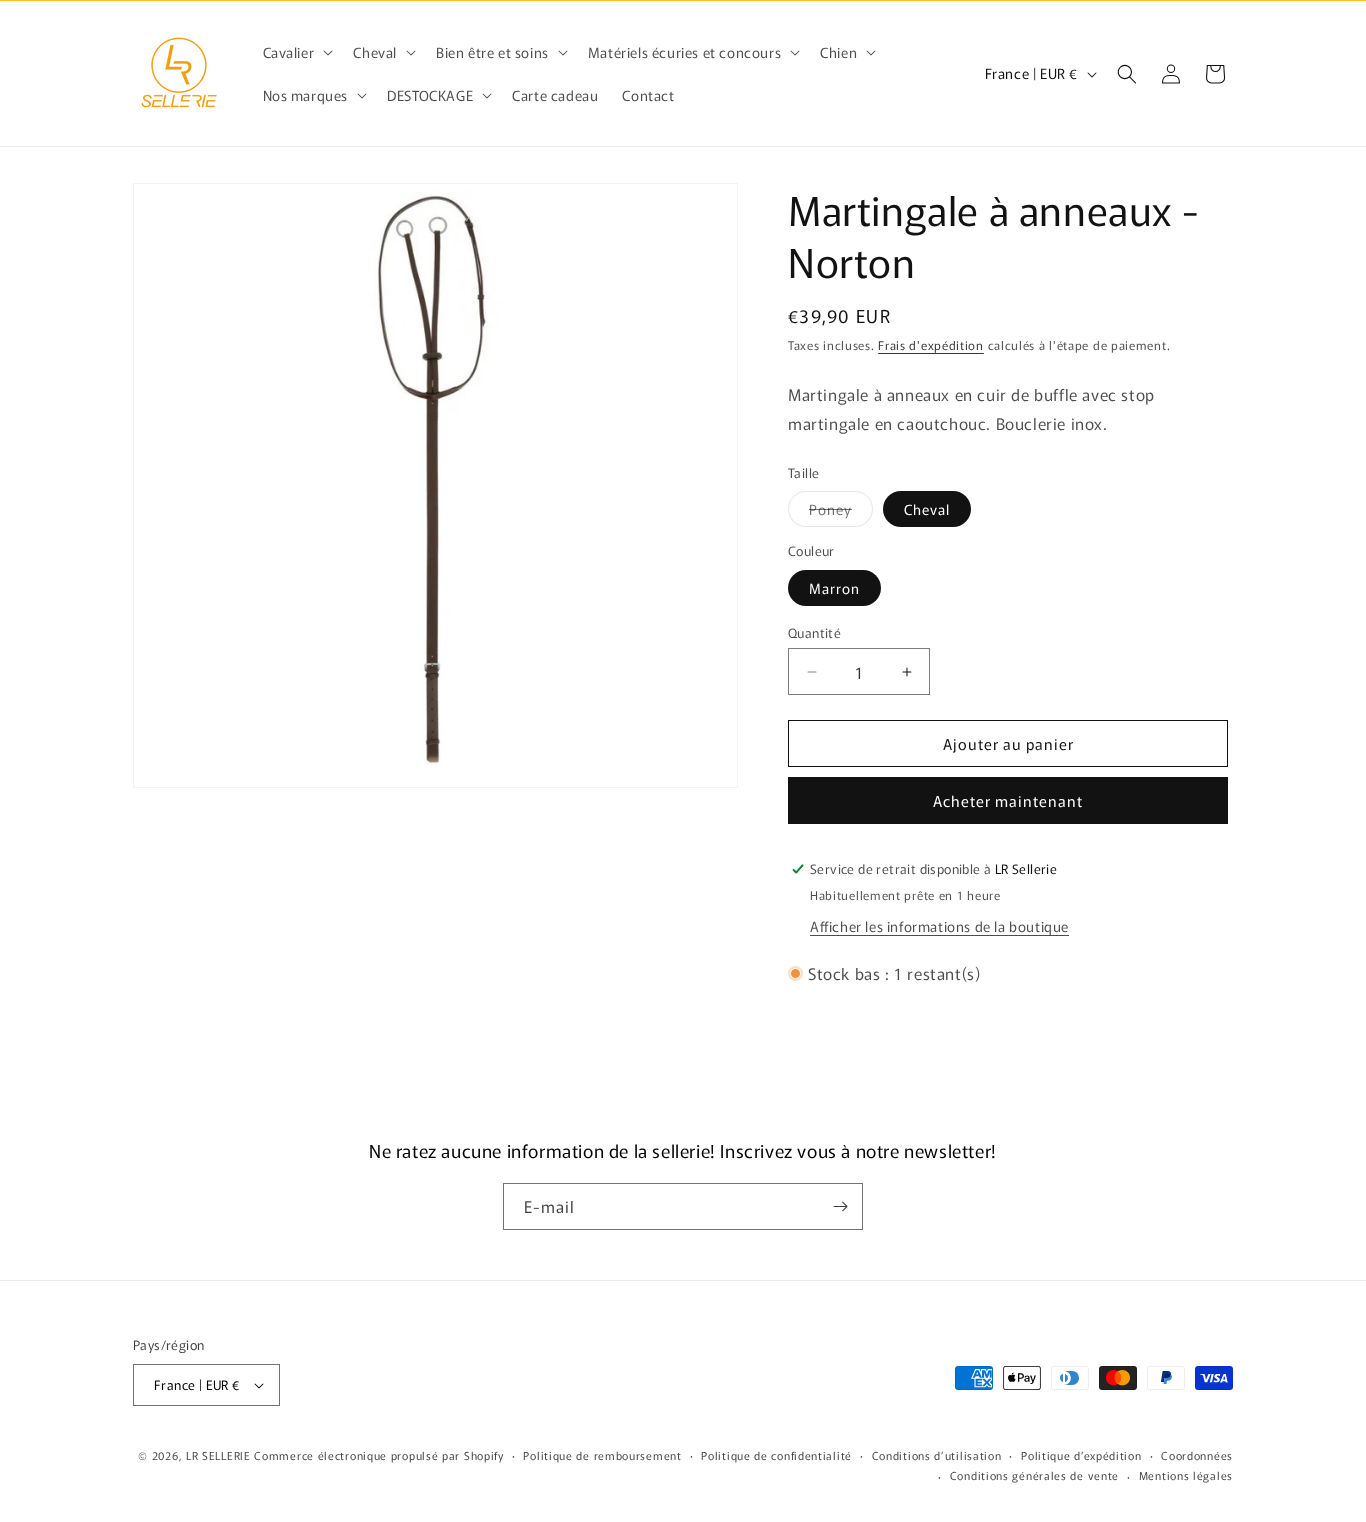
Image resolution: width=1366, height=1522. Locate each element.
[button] (296, 52)
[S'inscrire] (840, 1206)
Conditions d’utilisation (937, 1455)
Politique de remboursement (602, 1455)
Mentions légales (1186, 1475)
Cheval (927, 509)
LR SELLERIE (218, 1455)
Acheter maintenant (1008, 800)
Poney (841, 512)
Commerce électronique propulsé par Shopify (378, 1455)
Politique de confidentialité (776, 1455)
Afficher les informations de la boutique (939, 926)
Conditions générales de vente (1034, 1475)
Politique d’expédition (1081, 1455)
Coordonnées (1197, 1455)
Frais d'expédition (931, 344)
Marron (834, 588)
